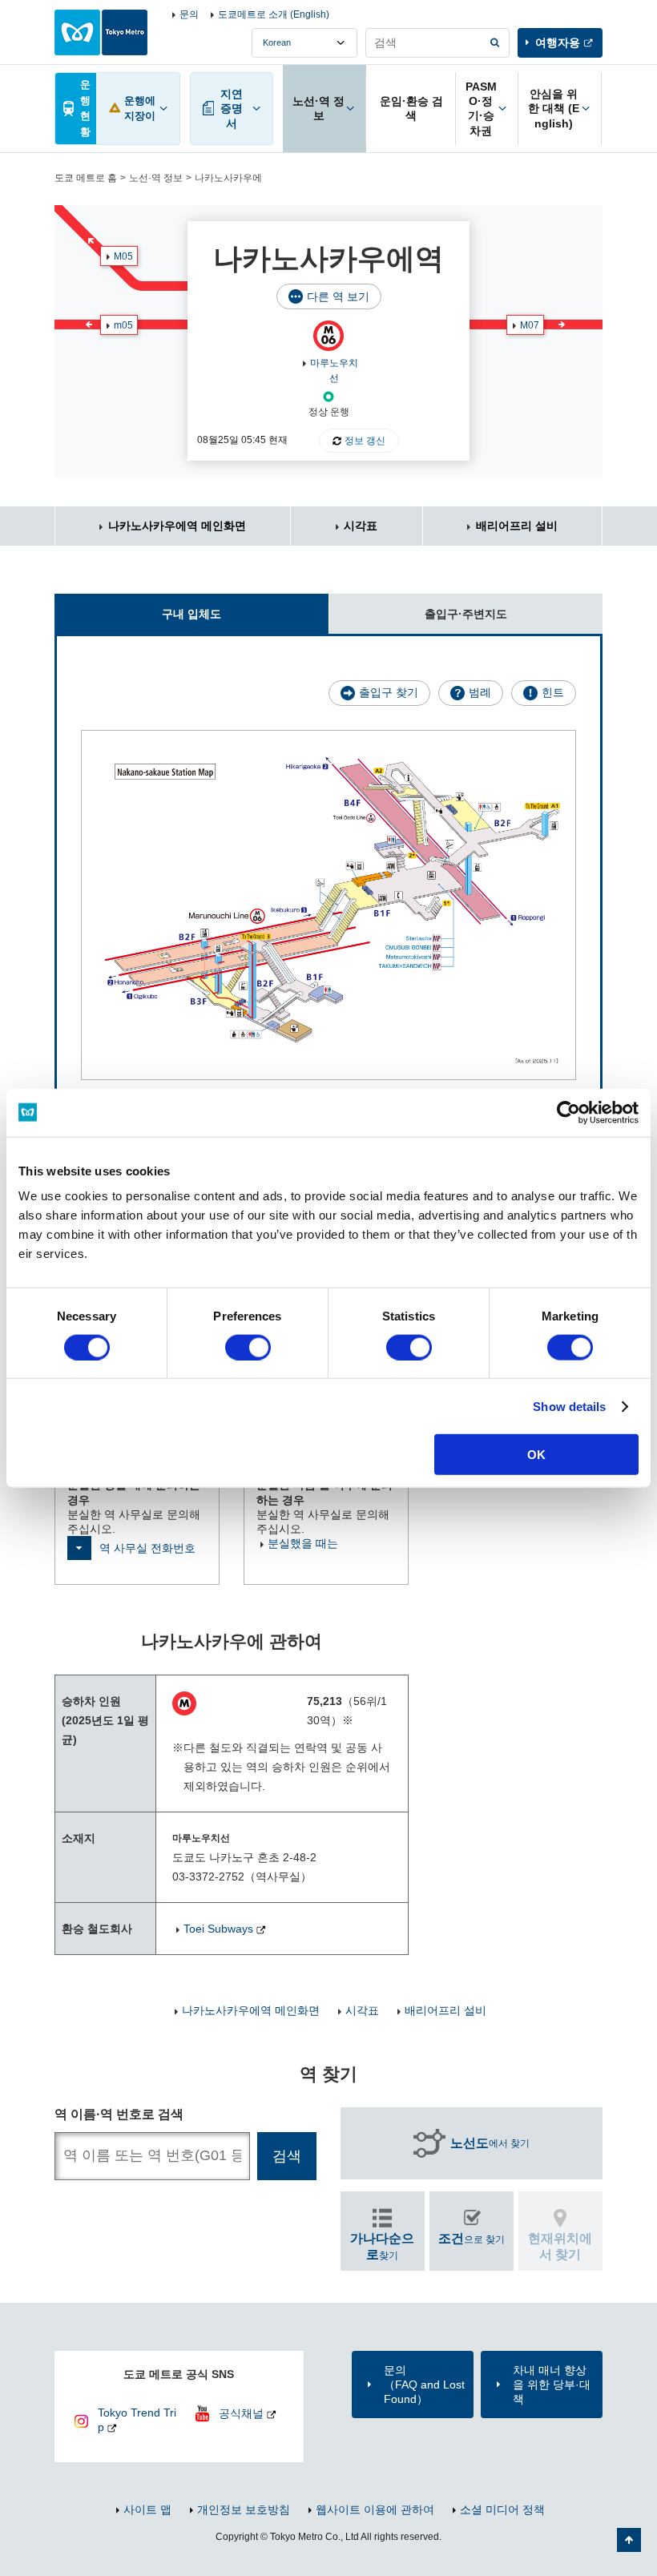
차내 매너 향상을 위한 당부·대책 (552, 2385)
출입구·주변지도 (466, 614)
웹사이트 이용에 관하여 (375, 2509)
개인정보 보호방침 (244, 2509)
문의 (189, 14)
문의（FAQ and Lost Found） (424, 2385)
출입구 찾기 (389, 692)
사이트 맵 (147, 2509)
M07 (530, 325)
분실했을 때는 (303, 1543)
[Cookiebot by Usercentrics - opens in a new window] (568, 1112)
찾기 (382, 2246)
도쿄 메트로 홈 (86, 178)
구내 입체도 (191, 614)
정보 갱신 (365, 441)
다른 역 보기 (338, 296)
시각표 (361, 526)
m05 (123, 325)
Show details (569, 1406)
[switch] (248, 1347)
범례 (480, 692)
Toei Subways (218, 1929)
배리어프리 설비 (517, 526)
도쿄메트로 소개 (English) (274, 14)
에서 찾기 (490, 2143)
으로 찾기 (472, 2238)
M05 (123, 256)
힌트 (553, 692)
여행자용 (558, 42)
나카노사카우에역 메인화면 (177, 526)
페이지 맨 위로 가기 (629, 2540)
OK (536, 1455)
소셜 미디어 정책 (502, 2509)
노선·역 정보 (156, 178)
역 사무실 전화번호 (147, 1548)
